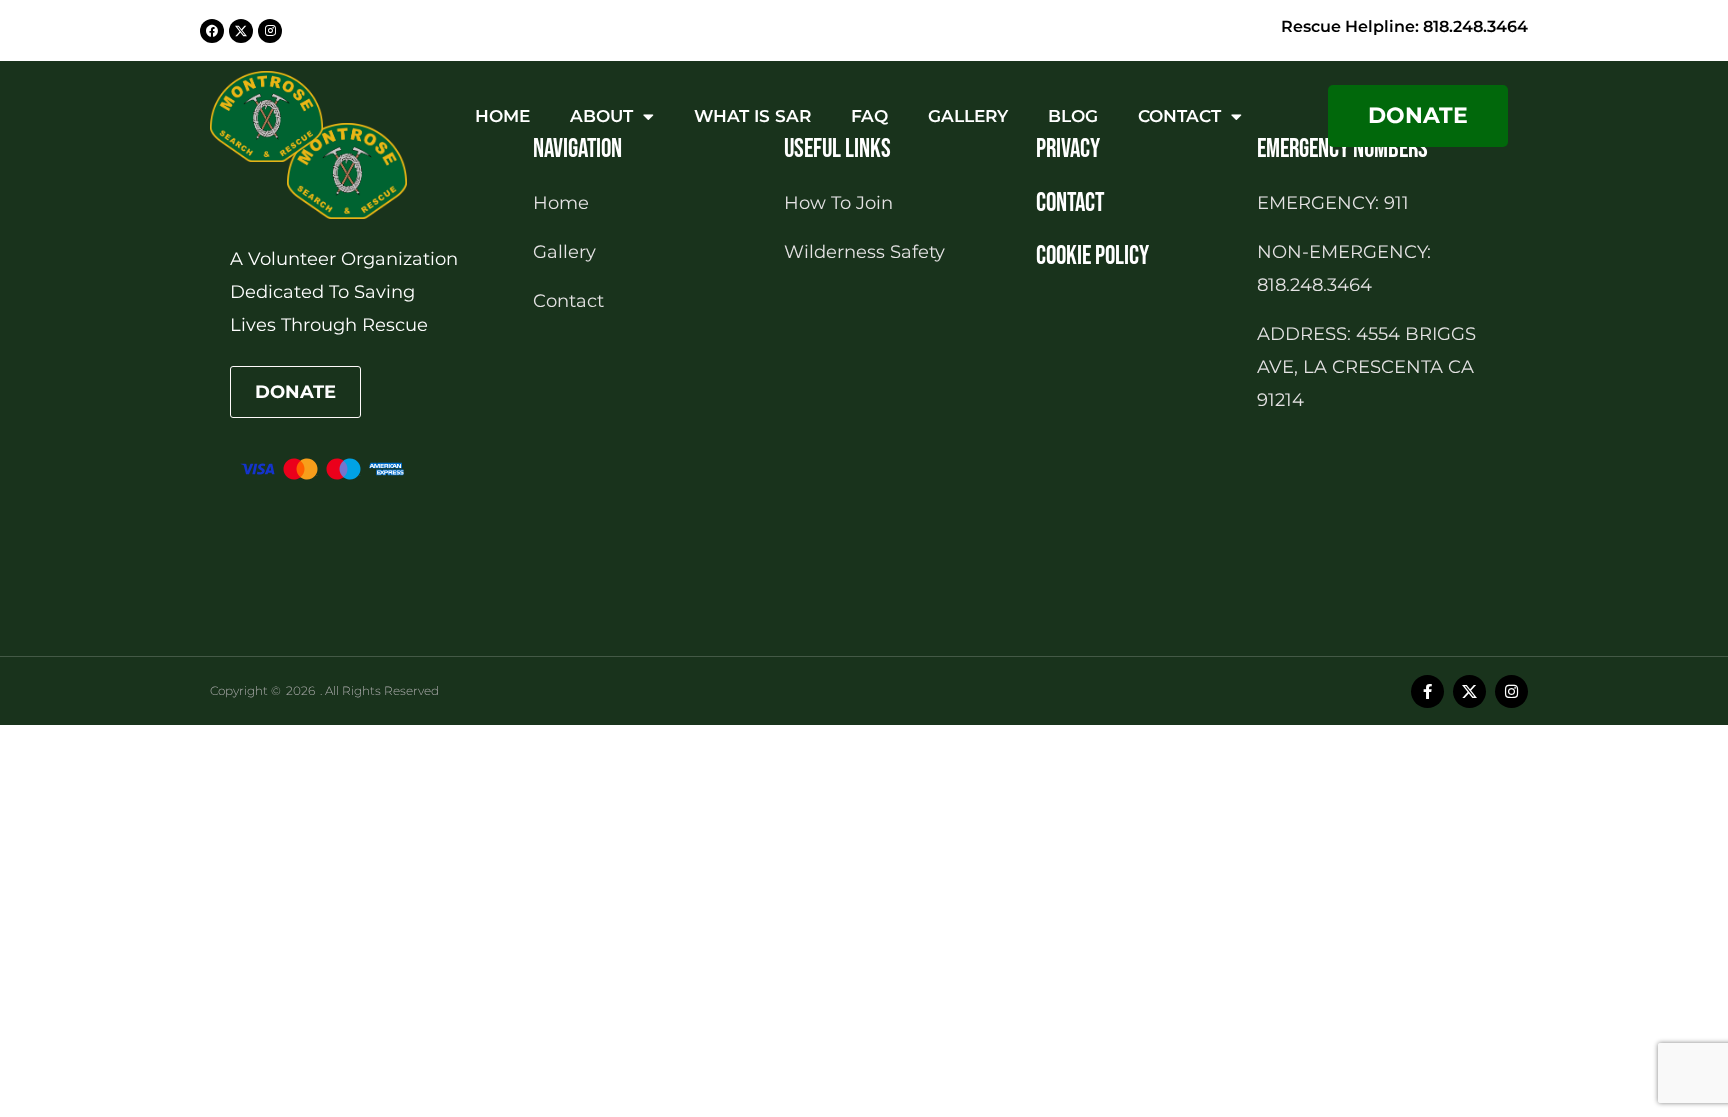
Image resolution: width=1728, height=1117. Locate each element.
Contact (1179, 116)
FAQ (869, 116)
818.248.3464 (1475, 26)
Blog (1073, 116)
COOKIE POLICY (1092, 256)
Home (502, 116)
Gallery (968, 116)
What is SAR (752, 116)
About (601, 116)
